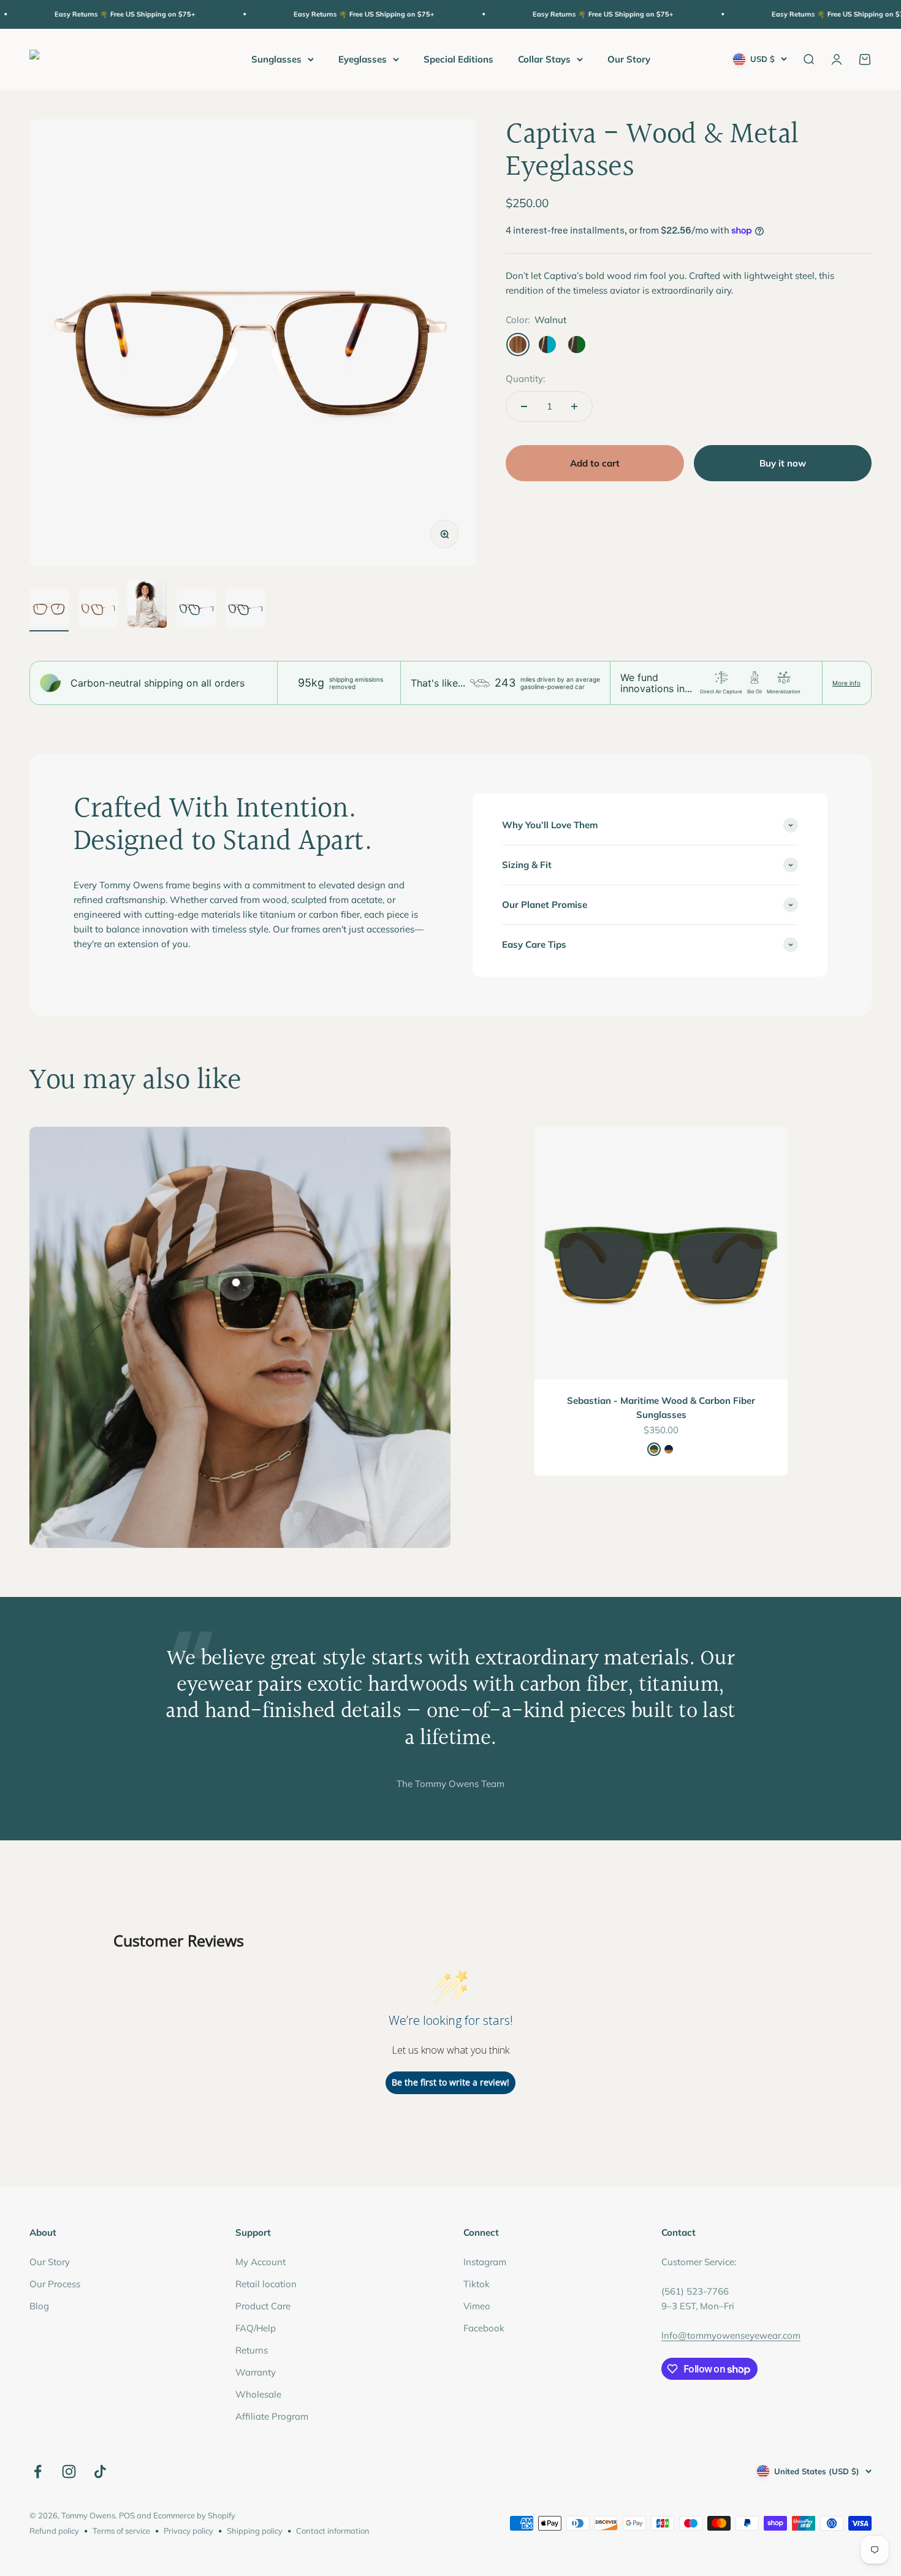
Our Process (55, 2284)
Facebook (484, 2328)
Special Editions (458, 59)
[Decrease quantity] (524, 406)
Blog (39, 2306)
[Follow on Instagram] (69, 2471)
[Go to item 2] (98, 610)
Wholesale (258, 2394)
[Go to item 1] (49, 610)
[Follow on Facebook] (38, 2471)
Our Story (629, 59)
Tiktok (477, 2284)
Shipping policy (255, 2531)
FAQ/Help (256, 2328)
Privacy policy (188, 2531)
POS (127, 2515)
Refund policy (54, 2531)
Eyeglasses (363, 59)
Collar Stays (544, 59)
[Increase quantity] (574, 406)
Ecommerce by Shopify (194, 2515)
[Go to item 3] (147, 606)
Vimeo (477, 2306)
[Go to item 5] (245, 610)
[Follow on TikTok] (100, 2471)
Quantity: (525, 379)
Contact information (333, 2531)
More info (846, 683)
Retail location (266, 2284)
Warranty (256, 2372)
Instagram (485, 2262)
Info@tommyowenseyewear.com (731, 2335)
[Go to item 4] (196, 610)
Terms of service (121, 2531)
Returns (252, 2350)
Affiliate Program (272, 2416)
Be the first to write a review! (450, 2082)
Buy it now (783, 463)
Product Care (263, 2306)
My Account (260, 2262)
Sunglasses (276, 59)
